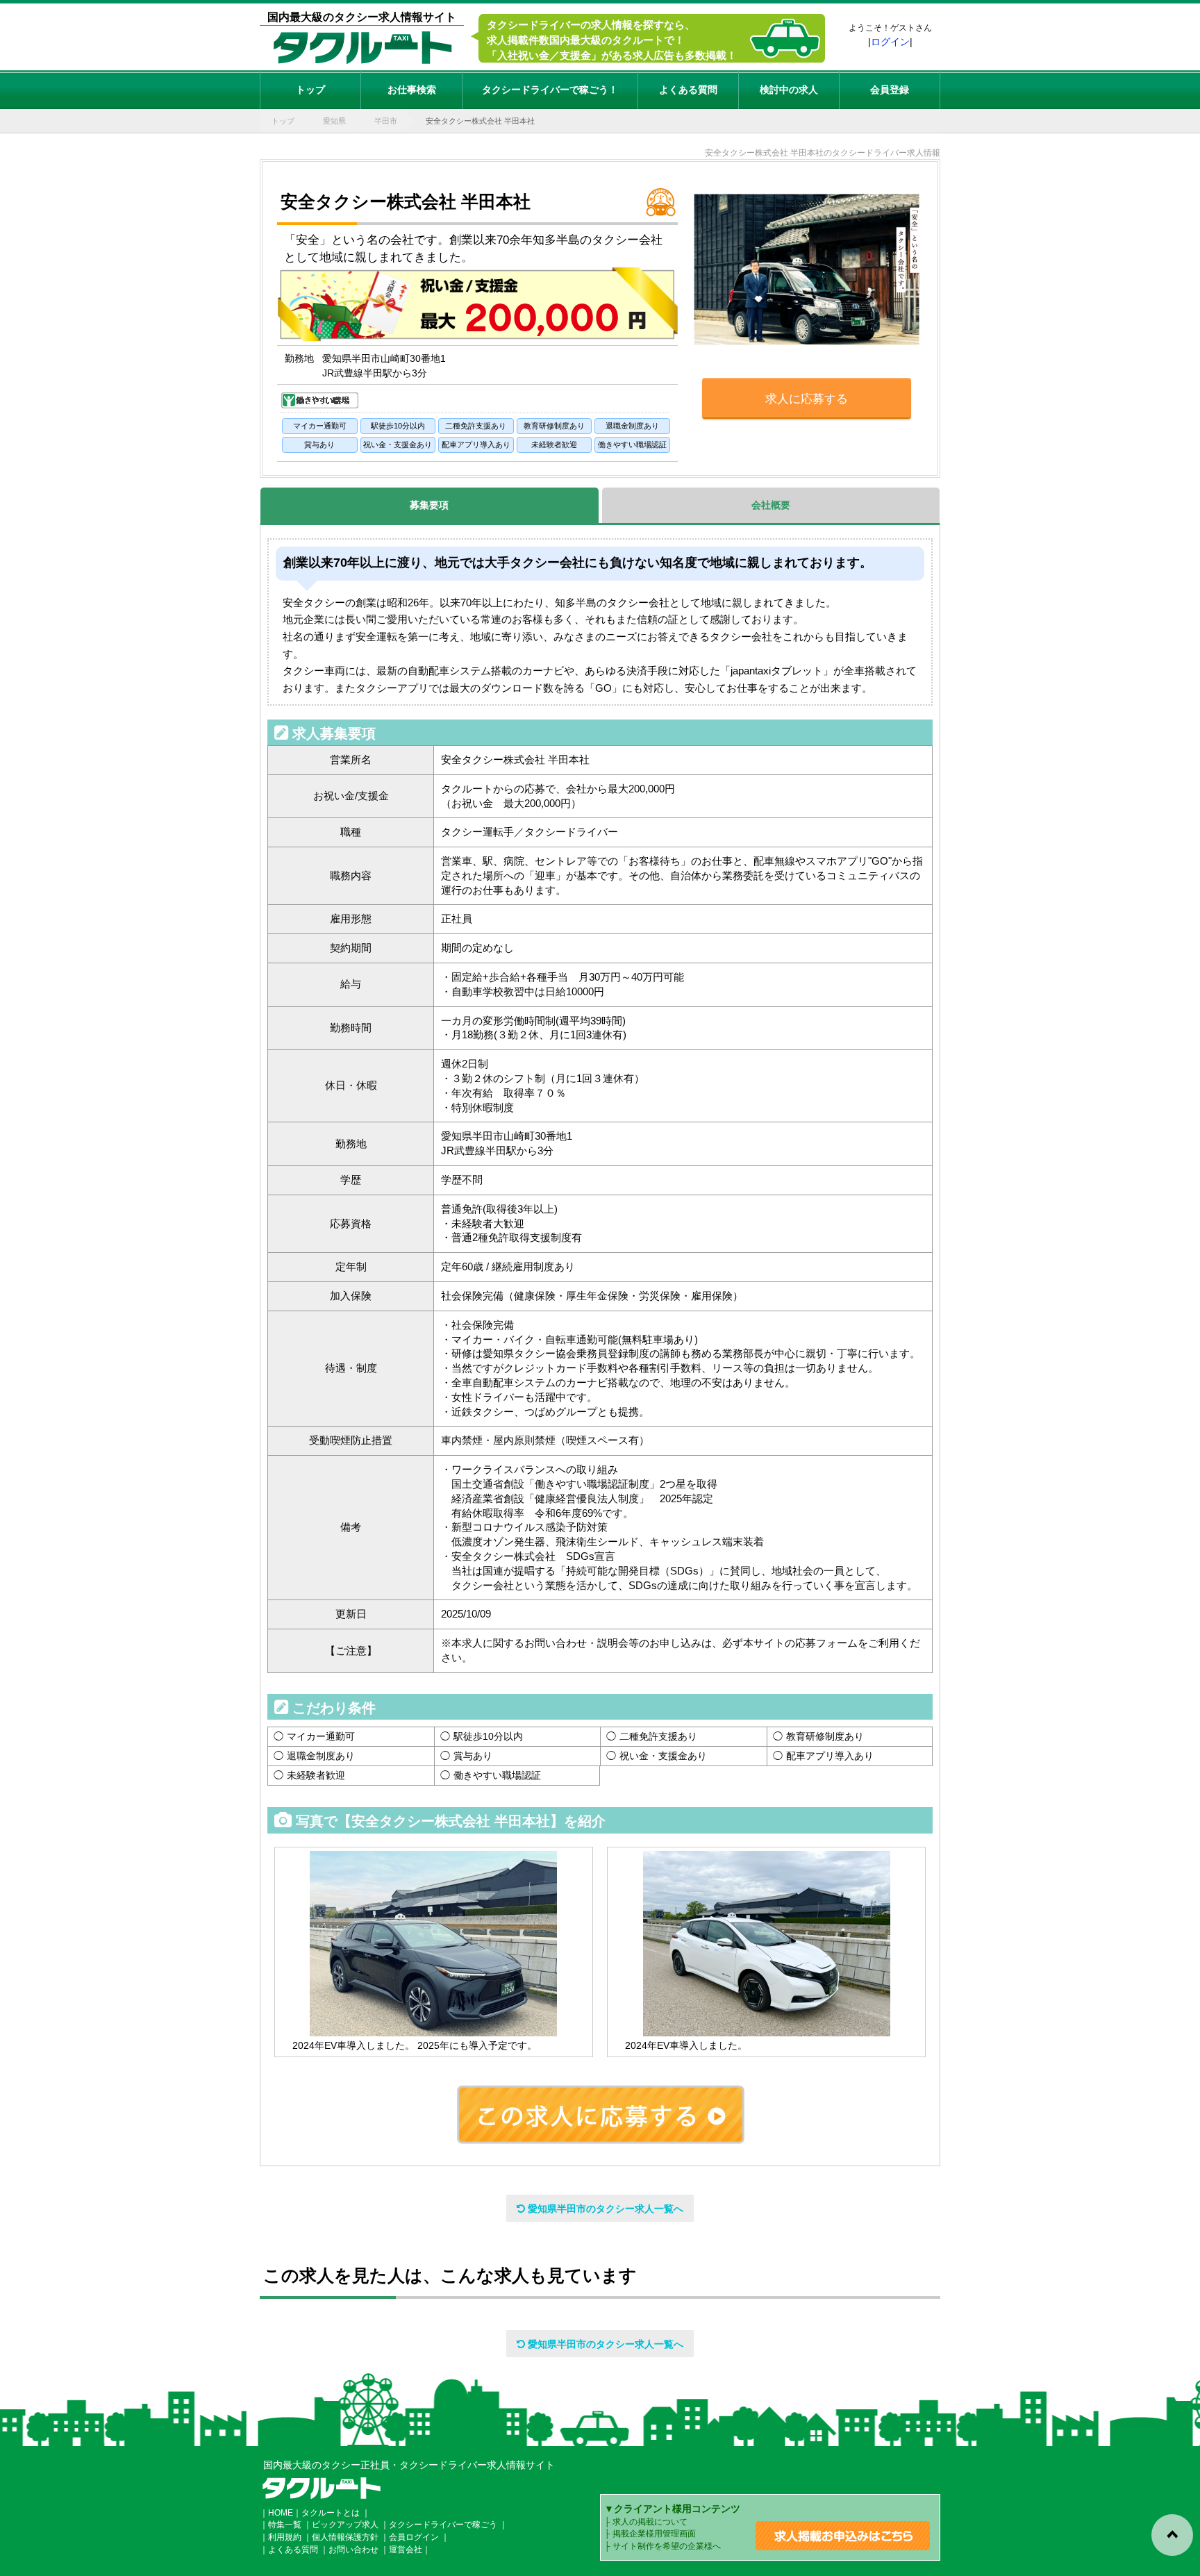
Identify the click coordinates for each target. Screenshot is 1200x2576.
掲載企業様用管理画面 (654, 2534)
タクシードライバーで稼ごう (443, 2525)
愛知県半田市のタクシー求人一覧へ (604, 2209)
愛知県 (334, 121)
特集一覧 (285, 2525)
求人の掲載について (650, 2522)
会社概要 (771, 505)
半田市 (386, 121)
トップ (310, 90)
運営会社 (406, 2550)
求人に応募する (807, 399)
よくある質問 (688, 90)
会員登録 (890, 90)
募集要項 (429, 505)
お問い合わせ (353, 2550)
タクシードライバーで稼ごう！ (550, 90)
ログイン (890, 42)
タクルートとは (331, 2513)
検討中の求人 (789, 90)
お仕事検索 (412, 90)
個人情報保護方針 (345, 2537)
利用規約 (285, 2537)
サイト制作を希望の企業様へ (667, 2546)
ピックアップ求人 (345, 2525)
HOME (281, 2513)
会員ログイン (414, 2537)
